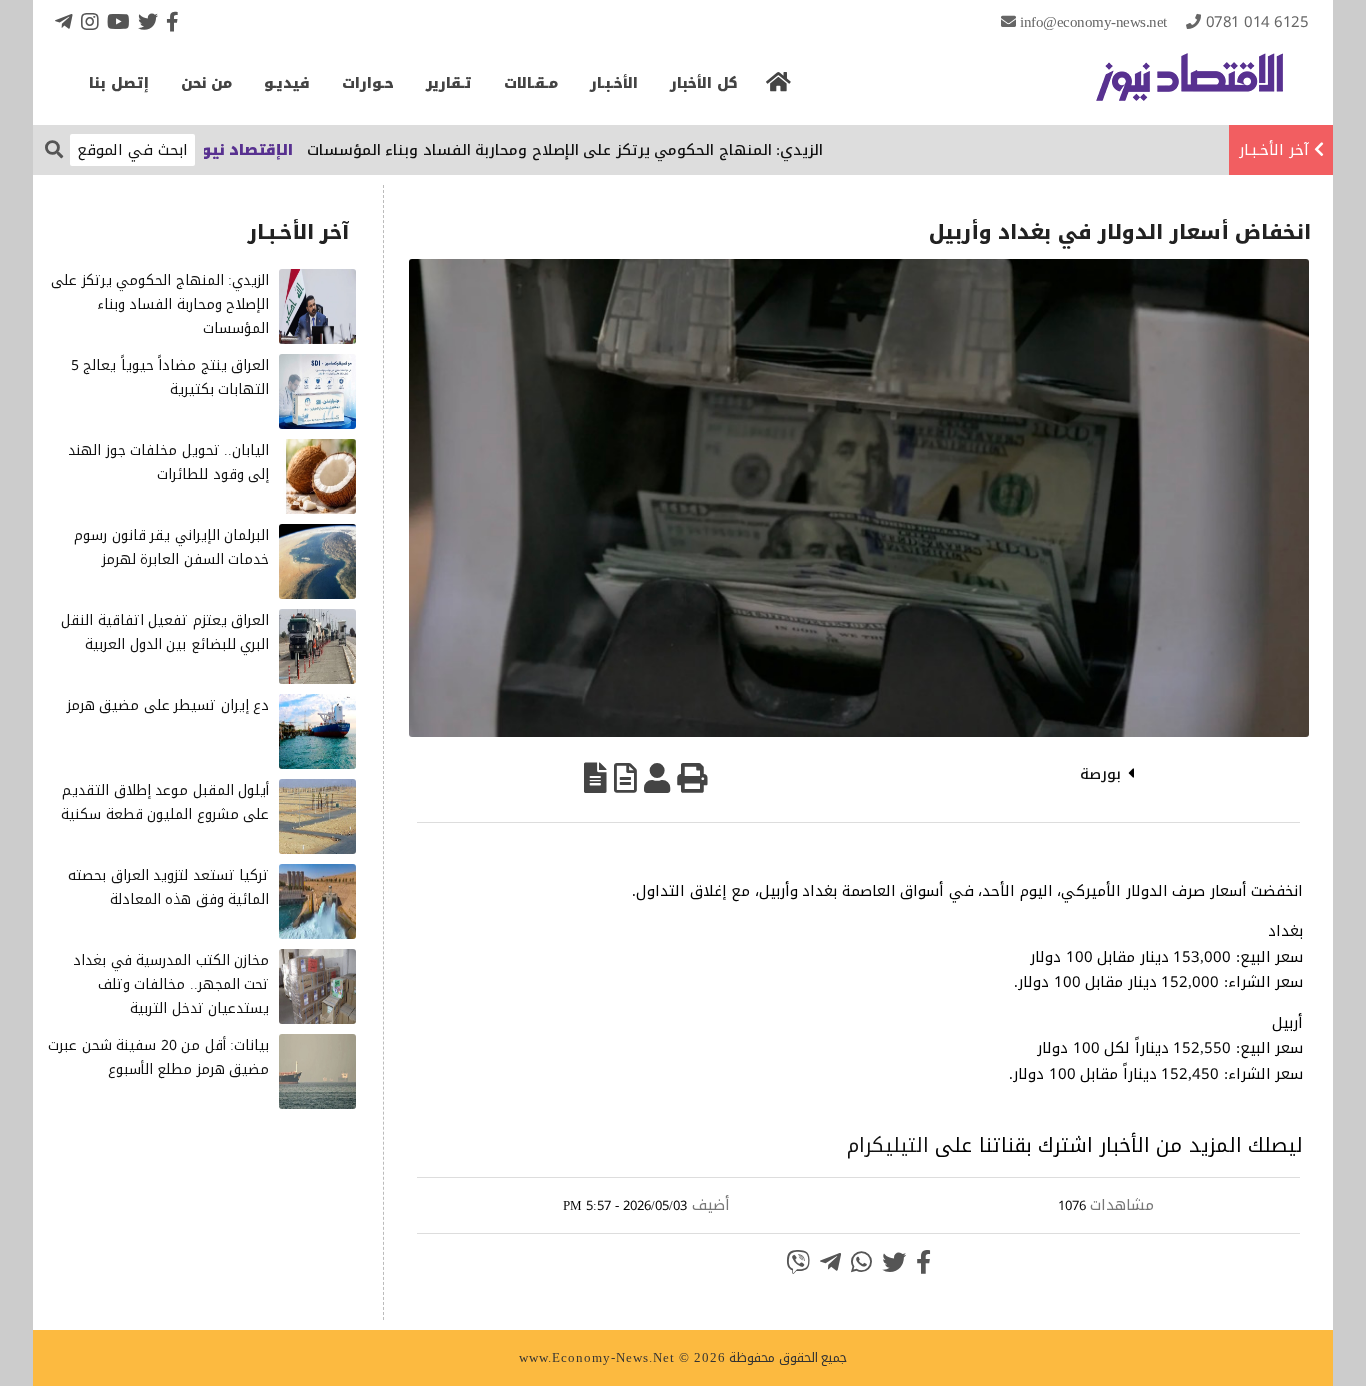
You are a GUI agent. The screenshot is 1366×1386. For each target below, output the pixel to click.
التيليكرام (888, 1145)
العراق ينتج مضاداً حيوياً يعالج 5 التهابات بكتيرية (170, 377)
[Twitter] (148, 21)
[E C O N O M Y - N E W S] (1189, 87)
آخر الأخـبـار (1274, 150)
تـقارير (449, 83)
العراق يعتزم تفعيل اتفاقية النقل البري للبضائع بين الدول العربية (165, 632)
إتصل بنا (119, 83)
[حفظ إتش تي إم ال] (625, 778)
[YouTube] (118, 21)
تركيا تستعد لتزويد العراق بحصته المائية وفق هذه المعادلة (168, 887)
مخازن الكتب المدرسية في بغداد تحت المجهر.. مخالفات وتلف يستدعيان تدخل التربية (171, 984)
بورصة (1100, 774)
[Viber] (798, 1262)
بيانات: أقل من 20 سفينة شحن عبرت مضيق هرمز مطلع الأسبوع (158, 1057)
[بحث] (54, 148)
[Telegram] (64, 21)
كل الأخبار (704, 83)
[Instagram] (90, 21)
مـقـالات (531, 83)
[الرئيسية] (779, 88)
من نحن (207, 83)
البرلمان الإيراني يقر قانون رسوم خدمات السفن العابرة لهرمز (171, 547)
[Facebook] (172, 21)
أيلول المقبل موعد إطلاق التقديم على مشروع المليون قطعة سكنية (165, 802)
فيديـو (287, 83)
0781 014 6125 (1257, 22)
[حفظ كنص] (595, 778)
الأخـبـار (614, 83)
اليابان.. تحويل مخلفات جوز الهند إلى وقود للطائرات (168, 462)
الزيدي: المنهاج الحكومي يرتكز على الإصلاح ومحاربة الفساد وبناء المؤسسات (602, 150)
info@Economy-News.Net (1093, 22)
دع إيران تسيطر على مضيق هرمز (168, 705)
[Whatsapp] (861, 1262)
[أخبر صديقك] (657, 778)
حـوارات (368, 83)
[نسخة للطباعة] (692, 778)
